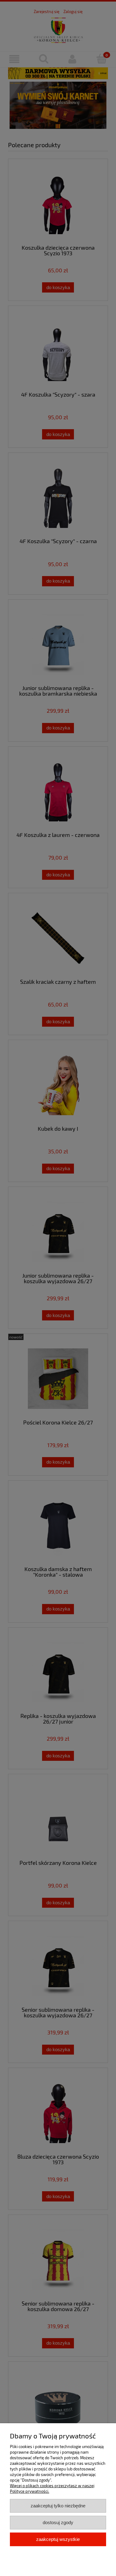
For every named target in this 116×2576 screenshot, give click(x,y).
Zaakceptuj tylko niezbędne (58, 2506)
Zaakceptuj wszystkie (58, 2539)
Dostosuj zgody (58, 2522)
